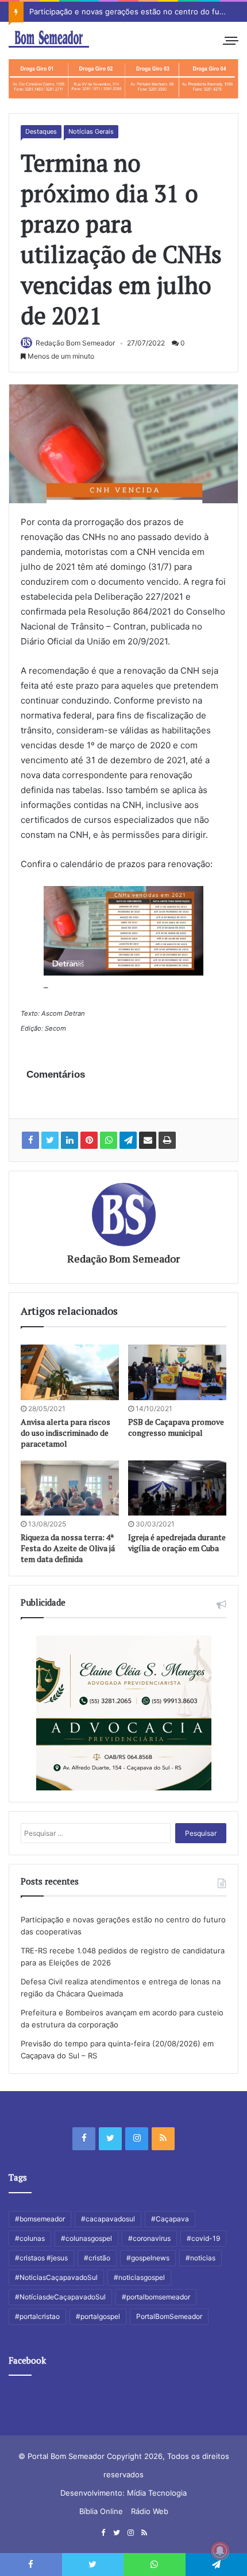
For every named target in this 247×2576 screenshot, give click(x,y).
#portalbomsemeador (156, 2297)
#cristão (97, 2258)
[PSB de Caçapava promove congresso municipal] (177, 1372)
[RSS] (163, 2139)
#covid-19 (203, 2238)
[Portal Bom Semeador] (49, 39)
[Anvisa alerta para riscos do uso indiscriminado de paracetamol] (70, 1372)
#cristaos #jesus (41, 2258)
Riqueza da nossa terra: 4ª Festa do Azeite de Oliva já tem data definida (68, 1548)
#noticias (200, 2258)
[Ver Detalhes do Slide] (123, 79)
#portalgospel (98, 2316)
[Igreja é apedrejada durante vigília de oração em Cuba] (177, 1488)
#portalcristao (37, 2316)
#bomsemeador (40, 2219)
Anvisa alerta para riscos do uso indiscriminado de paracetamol (65, 1433)
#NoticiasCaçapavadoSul (56, 2277)
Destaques (41, 131)
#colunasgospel (86, 2238)
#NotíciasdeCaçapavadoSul (60, 2297)
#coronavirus (149, 2238)
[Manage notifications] (220, 2551)
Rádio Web (150, 2511)
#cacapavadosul (108, 2219)
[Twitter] (110, 2139)
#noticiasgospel (139, 2277)
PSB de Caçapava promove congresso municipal (176, 1427)
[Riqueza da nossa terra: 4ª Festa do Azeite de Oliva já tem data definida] (70, 1488)
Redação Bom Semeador (75, 343)
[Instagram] (137, 2139)
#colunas (30, 2238)
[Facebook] (84, 2139)
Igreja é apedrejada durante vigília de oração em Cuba (177, 1543)
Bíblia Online (101, 2511)
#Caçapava (170, 2219)
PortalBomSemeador (169, 2316)
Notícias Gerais (91, 131)
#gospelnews (148, 2258)
